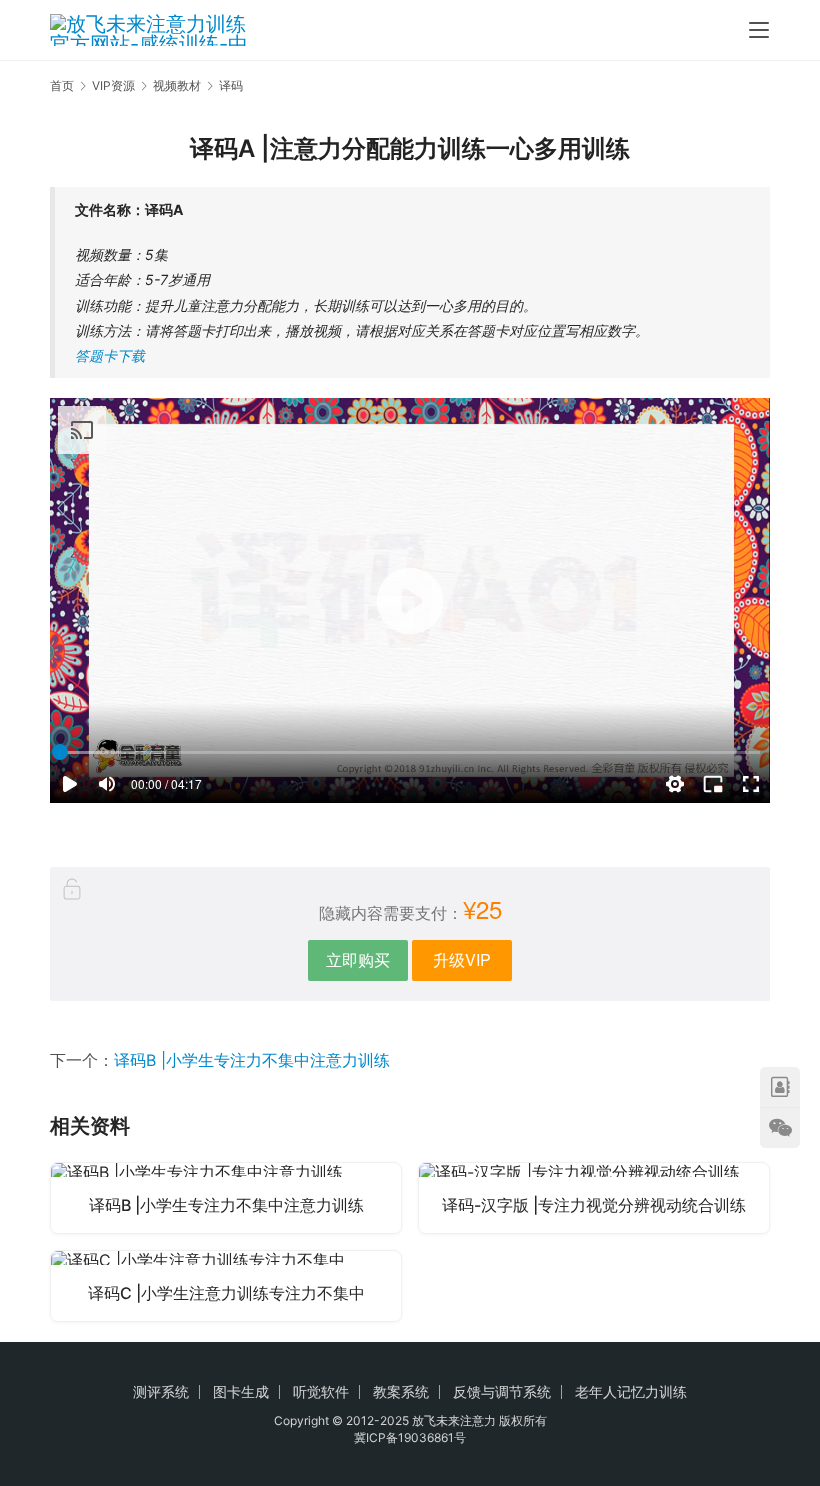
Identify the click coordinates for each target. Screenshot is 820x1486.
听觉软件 (321, 1391)
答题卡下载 (110, 355)
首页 (62, 85)
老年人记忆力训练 (631, 1391)
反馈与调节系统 (502, 1391)
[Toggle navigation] (759, 30)
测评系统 (161, 1391)
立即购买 (358, 959)
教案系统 (401, 1391)
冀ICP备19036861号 (410, 1437)
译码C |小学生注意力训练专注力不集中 (226, 1293)
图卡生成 (241, 1391)
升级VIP (462, 959)
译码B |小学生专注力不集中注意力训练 (252, 1060)
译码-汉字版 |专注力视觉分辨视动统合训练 (594, 1205)
